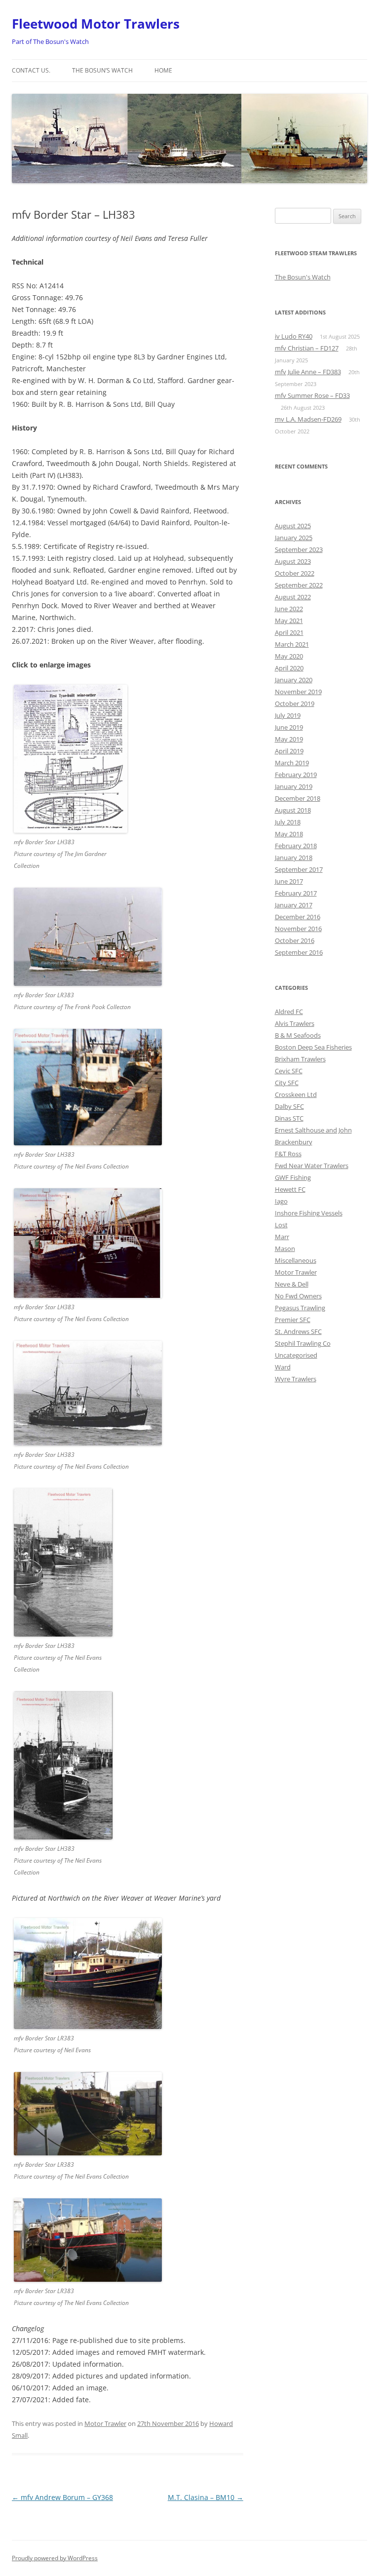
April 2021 (289, 632)
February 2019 (296, 775)
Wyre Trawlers (296, 1379)
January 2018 (294, 858)
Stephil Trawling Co (303, 1343)
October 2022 (295, 573)
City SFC (287, 1083)
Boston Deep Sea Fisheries (313, 1047)
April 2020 (289, 668)
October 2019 (295, 703)
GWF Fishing (293, 1177)
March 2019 (292, 763)
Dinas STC (289, 1118)
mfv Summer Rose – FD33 (312, 395)
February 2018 (296, 846)
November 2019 (298, 692)
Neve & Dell (292, 1284)
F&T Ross (288, 1154)
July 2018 (288, 822)
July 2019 (288, 715)
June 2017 (289, 881)
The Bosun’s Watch (102, 70)
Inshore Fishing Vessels (309, 1213)
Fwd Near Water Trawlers (312, 1166)
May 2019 (289, 739)
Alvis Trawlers (295, 1023)
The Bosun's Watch (303, 277)
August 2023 (293, 561)
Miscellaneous (296, 1260)
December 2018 (298, 798)
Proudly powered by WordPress (55, 2558)
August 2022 (293, 597)
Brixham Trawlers (300, 1059)
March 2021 (292, 644)
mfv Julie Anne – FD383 (308, 372)
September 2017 (299, 869)
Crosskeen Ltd (296, 1094)
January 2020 (294, 680)
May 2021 (289, 621)
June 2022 (289, 609)
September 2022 (299, 585)
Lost (281, 1225)
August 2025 (293, 526)
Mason (285, 1249)
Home (163, 70)
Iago (281, 1201)
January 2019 (294, 786)
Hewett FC (290, 1189)
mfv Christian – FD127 (307, 348)
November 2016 (298, 929)
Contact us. (31, 70)
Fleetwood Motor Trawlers (96, 24)
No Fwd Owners (298, 1296)
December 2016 (298, 917)
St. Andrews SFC (298, 1331)
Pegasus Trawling (300, 1308)
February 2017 (296, 893)
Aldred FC (289, 1012)
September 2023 (299, 549)
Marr (282, 1237)
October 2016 (295, 940)
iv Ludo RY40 (294, 336)
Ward (283, 1367)
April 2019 (289, 751)
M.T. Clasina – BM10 (206, 2497)
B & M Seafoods (298, 1035)
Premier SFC (293, 1320)
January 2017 (294, 905)
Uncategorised (296, 1355)
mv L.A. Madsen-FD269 (308, 419)
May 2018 (289, 834)
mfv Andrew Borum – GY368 (62, 2497)
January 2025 (294, 538)
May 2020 (289, 656)
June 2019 (289, 727)
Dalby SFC (289, 1106)
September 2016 (299, 952)
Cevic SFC (289, 1071)
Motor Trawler (105, 2423)
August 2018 (293, 810)
